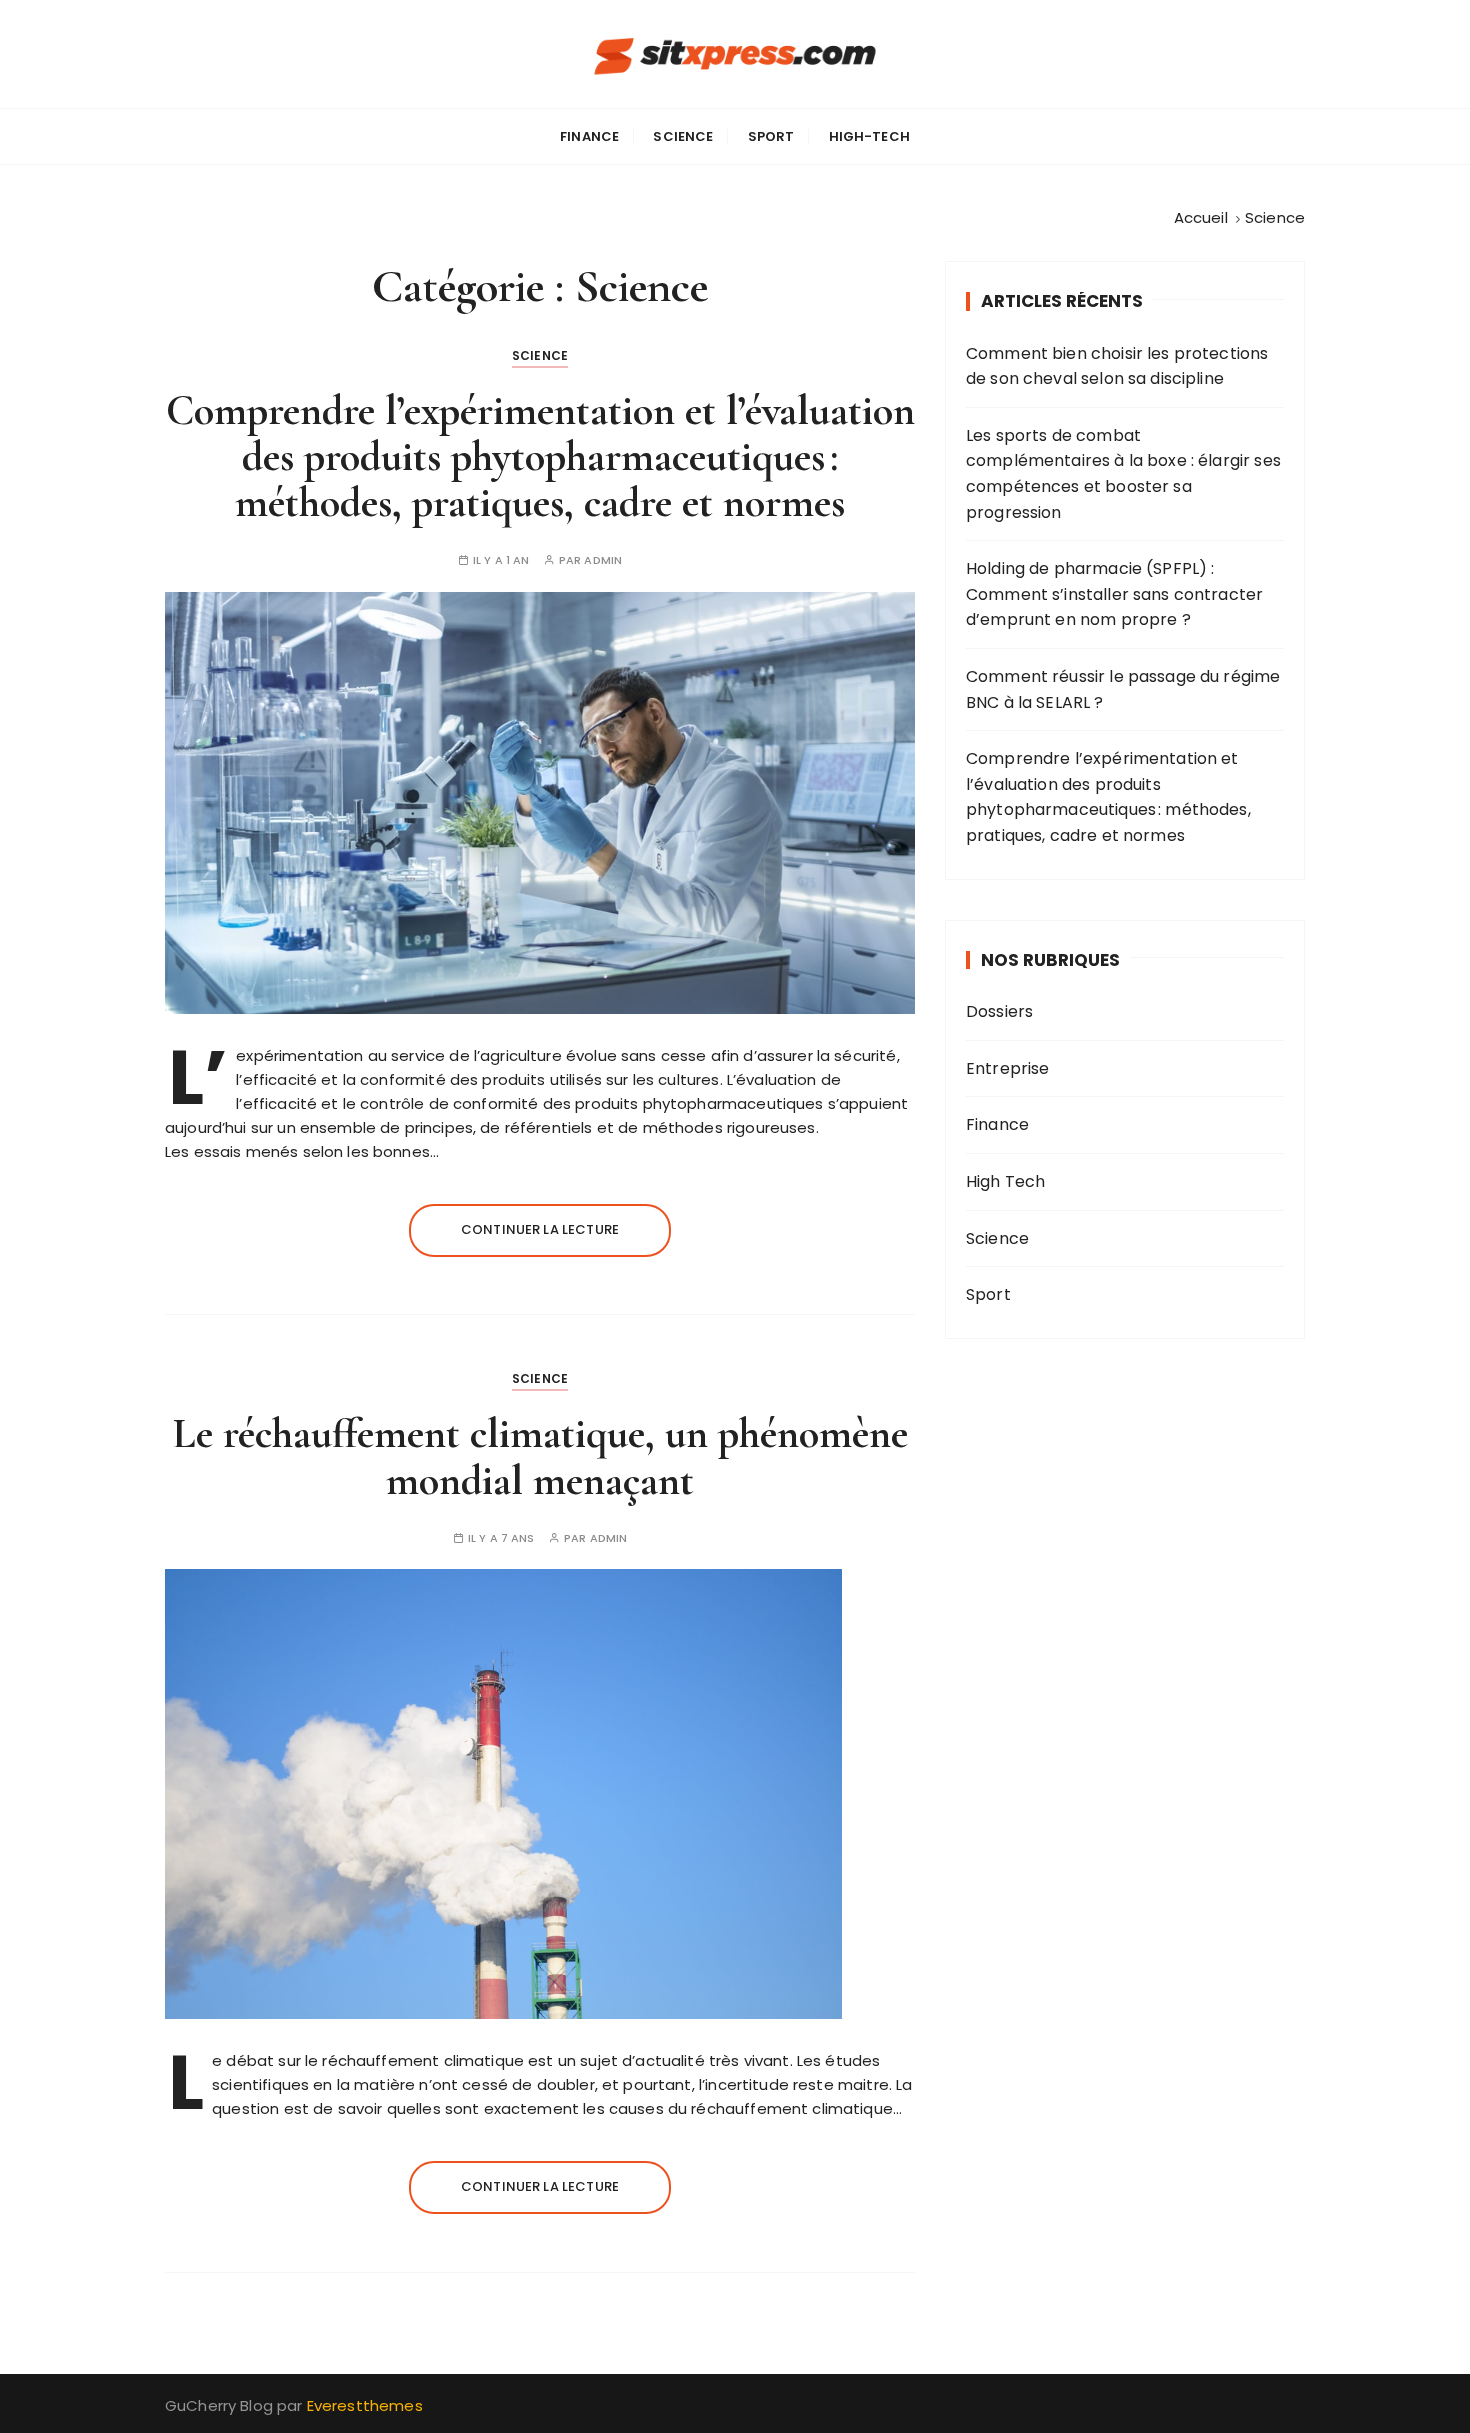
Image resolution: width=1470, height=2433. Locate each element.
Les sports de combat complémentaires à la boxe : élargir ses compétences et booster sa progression (1123, 474)
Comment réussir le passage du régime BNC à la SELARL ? (1123, 689)
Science (683, 136)
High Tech (1005, 1181)
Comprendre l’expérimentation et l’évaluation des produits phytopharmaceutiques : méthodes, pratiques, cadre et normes (540, 456)
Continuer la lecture (540, 1229)
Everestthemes (365, 2405)
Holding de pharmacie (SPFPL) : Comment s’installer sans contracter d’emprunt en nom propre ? (1114, 594)
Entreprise (1008, 1068)
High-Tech (869, 136)
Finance (589, 136)
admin (603, 560)
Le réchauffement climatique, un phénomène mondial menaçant (540, 1456)
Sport (771, 136)
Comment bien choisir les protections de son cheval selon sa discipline (1117, 366)
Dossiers (999, 1011)
